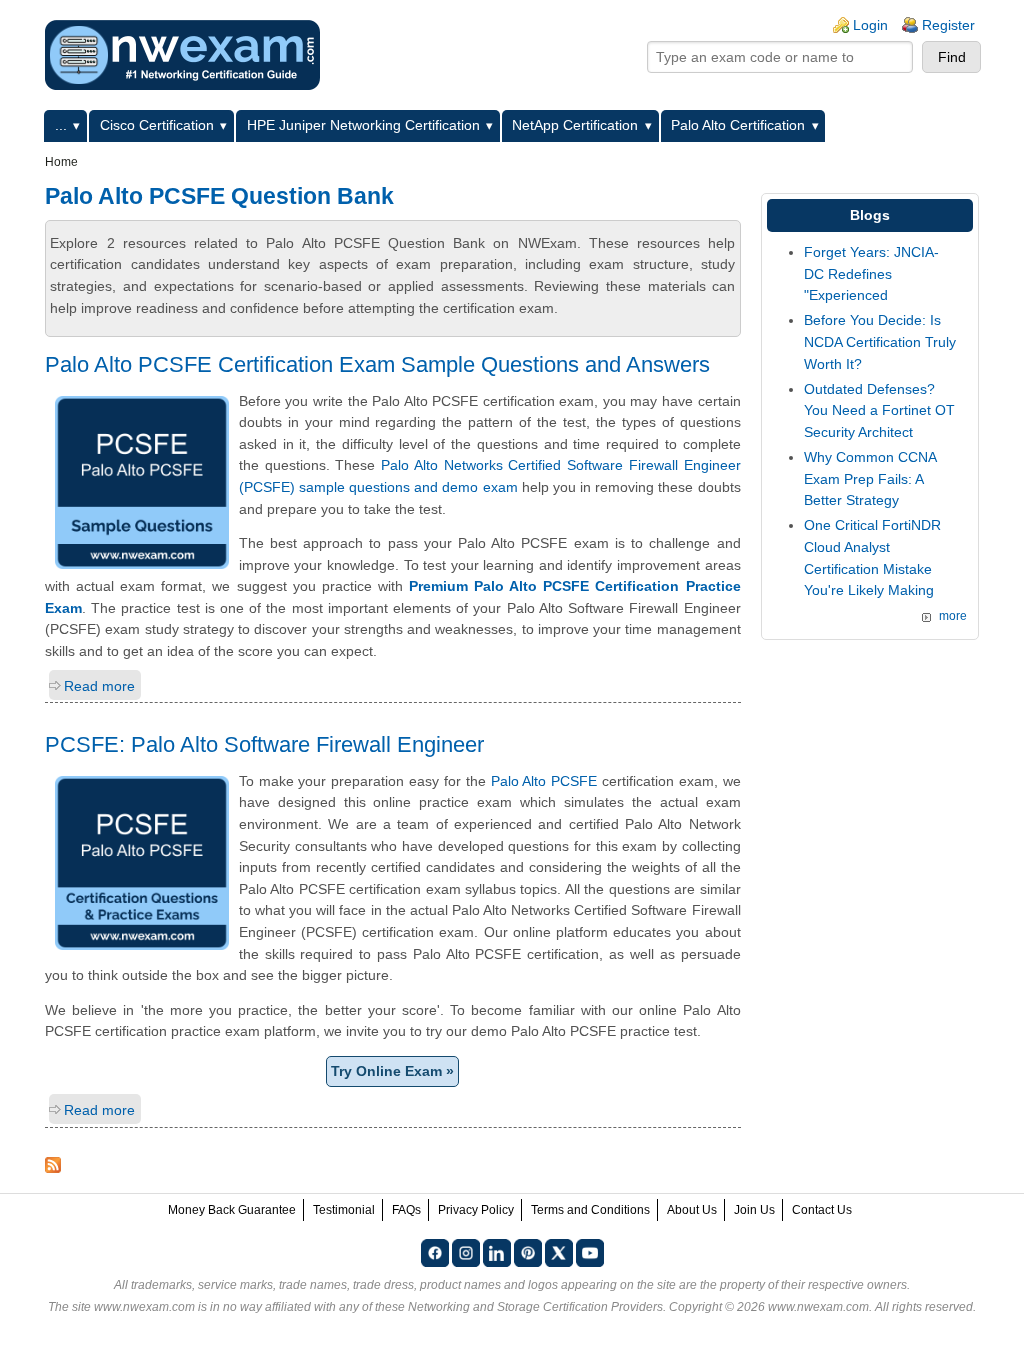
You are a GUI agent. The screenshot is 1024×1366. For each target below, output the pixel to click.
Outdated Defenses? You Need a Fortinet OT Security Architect (879, 410)
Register (948, 25)
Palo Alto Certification (738, 125)
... (61, 125)
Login (870, 25)
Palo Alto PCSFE (544, 781)
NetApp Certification (575, 125)
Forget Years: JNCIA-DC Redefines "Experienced (871, 273)
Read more (99, 686)
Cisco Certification (157, 125)
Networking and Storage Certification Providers (535, 1307)
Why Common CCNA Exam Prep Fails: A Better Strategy (870, 478)
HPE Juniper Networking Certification (363, 125)
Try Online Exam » (392, 1071)
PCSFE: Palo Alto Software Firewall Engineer (264, 744)
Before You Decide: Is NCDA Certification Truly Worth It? (880, 341)
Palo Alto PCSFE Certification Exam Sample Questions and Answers (377, 364)
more (953, 616)
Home (61, 162)
